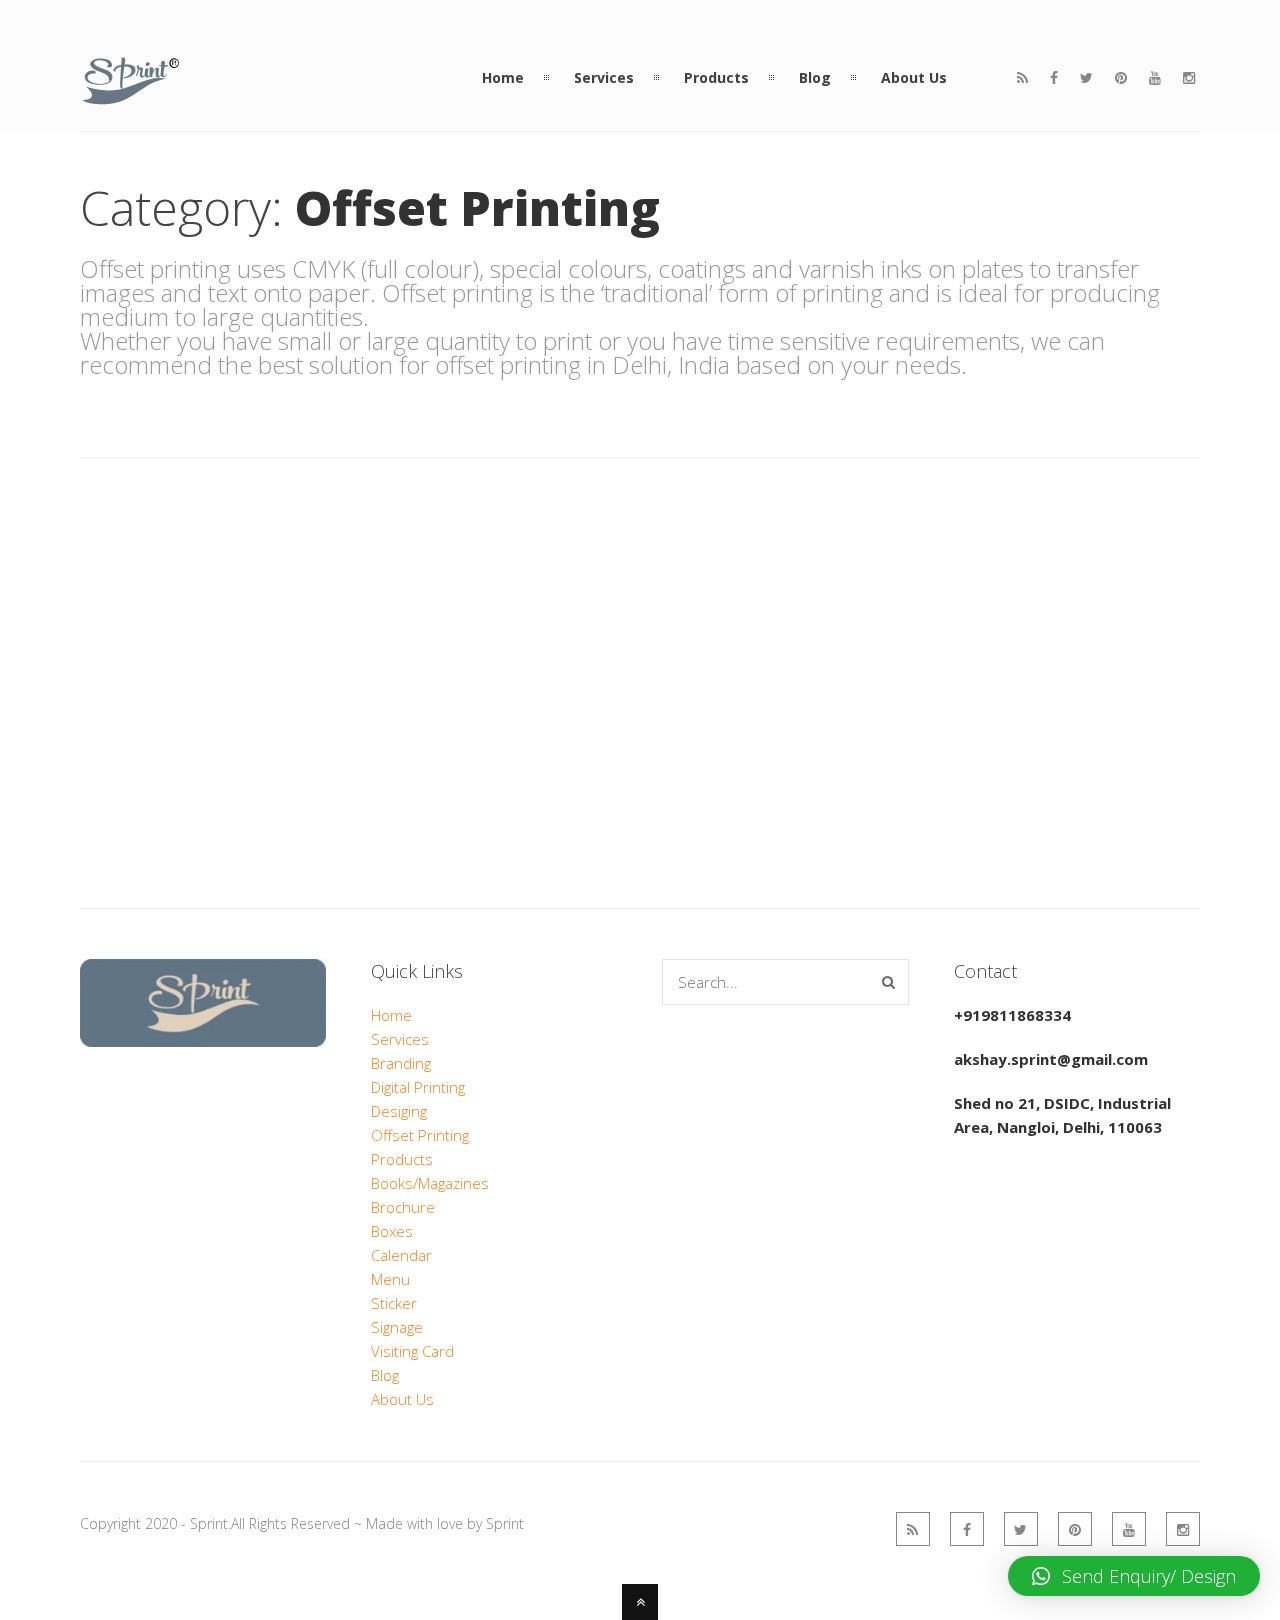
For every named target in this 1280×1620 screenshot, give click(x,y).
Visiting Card (412, 1351)
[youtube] (1155, 78)
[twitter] (1086, 78)
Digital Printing (418, 1087)
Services (400, 1039)
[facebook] (1054, 78)
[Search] (888, 982)
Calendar (401, 1255)
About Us (402, 1399)
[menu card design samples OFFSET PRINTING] (192, 522)
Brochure (403, 1207)
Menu (390, 1279)
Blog (385, 1375)
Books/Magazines (430, 1183)
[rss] (1022, 78)
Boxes (392, 1231)
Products (402, 1159)
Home (391, 1015)
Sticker (394, 1303)
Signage (397, 1327)
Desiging (399, 1111)
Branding (401, 1063)
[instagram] (1189, 78)
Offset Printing (420, 1135)
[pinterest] (1121, 78)
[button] (1134, 1576)
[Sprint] (130, 94)
